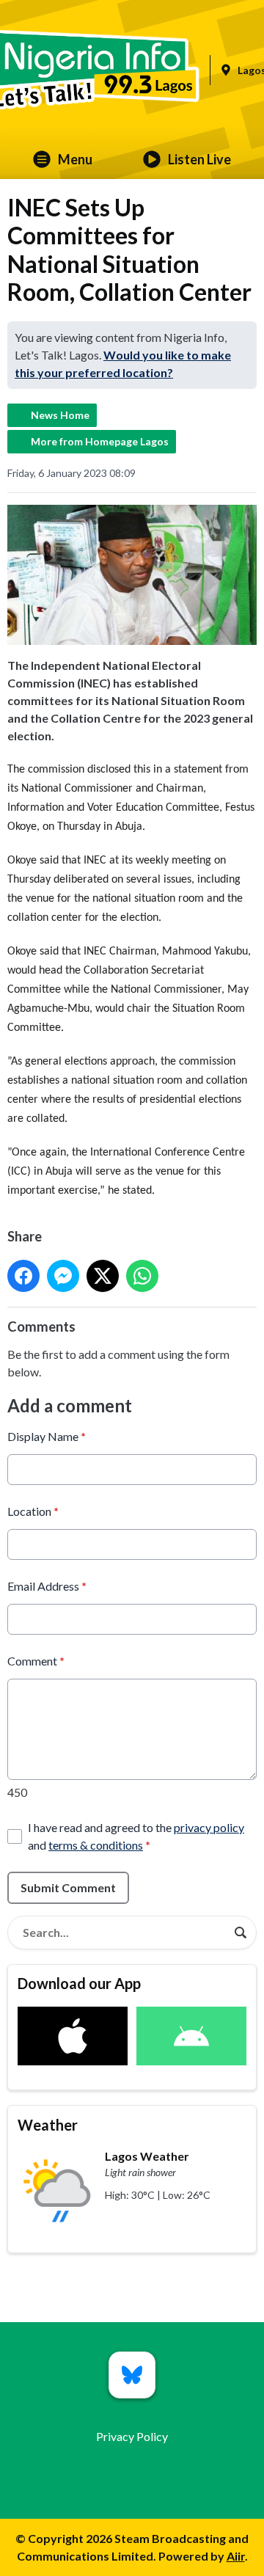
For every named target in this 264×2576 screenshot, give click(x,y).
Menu (75, 159)
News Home (60, 415)
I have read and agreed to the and (136, 1836)
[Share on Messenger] (63, 1276)
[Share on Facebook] (23, 1276)
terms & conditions (96, 1845)
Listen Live (199, 159)
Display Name (47, 1436)
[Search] (241, 1933)
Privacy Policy (132, 2436)
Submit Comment (68, 1887)
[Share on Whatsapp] (142, 1276)
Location (33, 1511)
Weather (48, 2125)
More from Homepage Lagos (100, 441)
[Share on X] (103, 1276)
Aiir (236, 2556)
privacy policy (209, 1827)
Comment (36, 1661)
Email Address (47, 1586)
